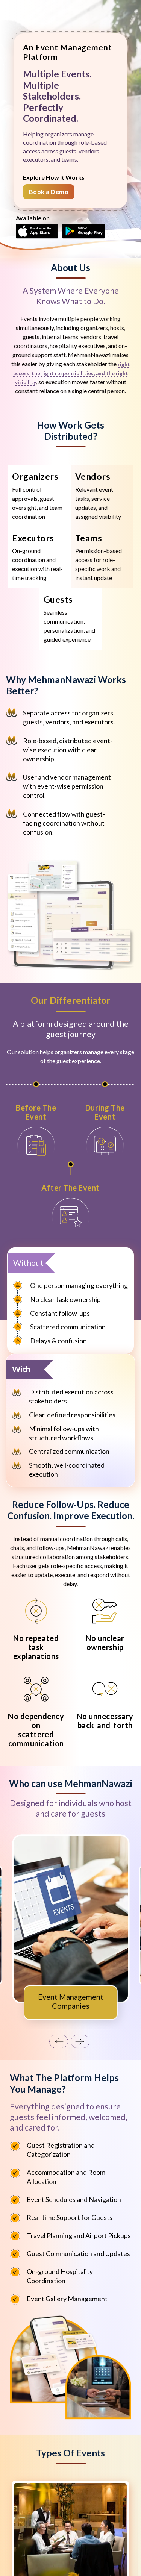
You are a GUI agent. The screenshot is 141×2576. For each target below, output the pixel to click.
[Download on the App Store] (37, 230)
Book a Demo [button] (49, 192)
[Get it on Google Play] (83, 230)
